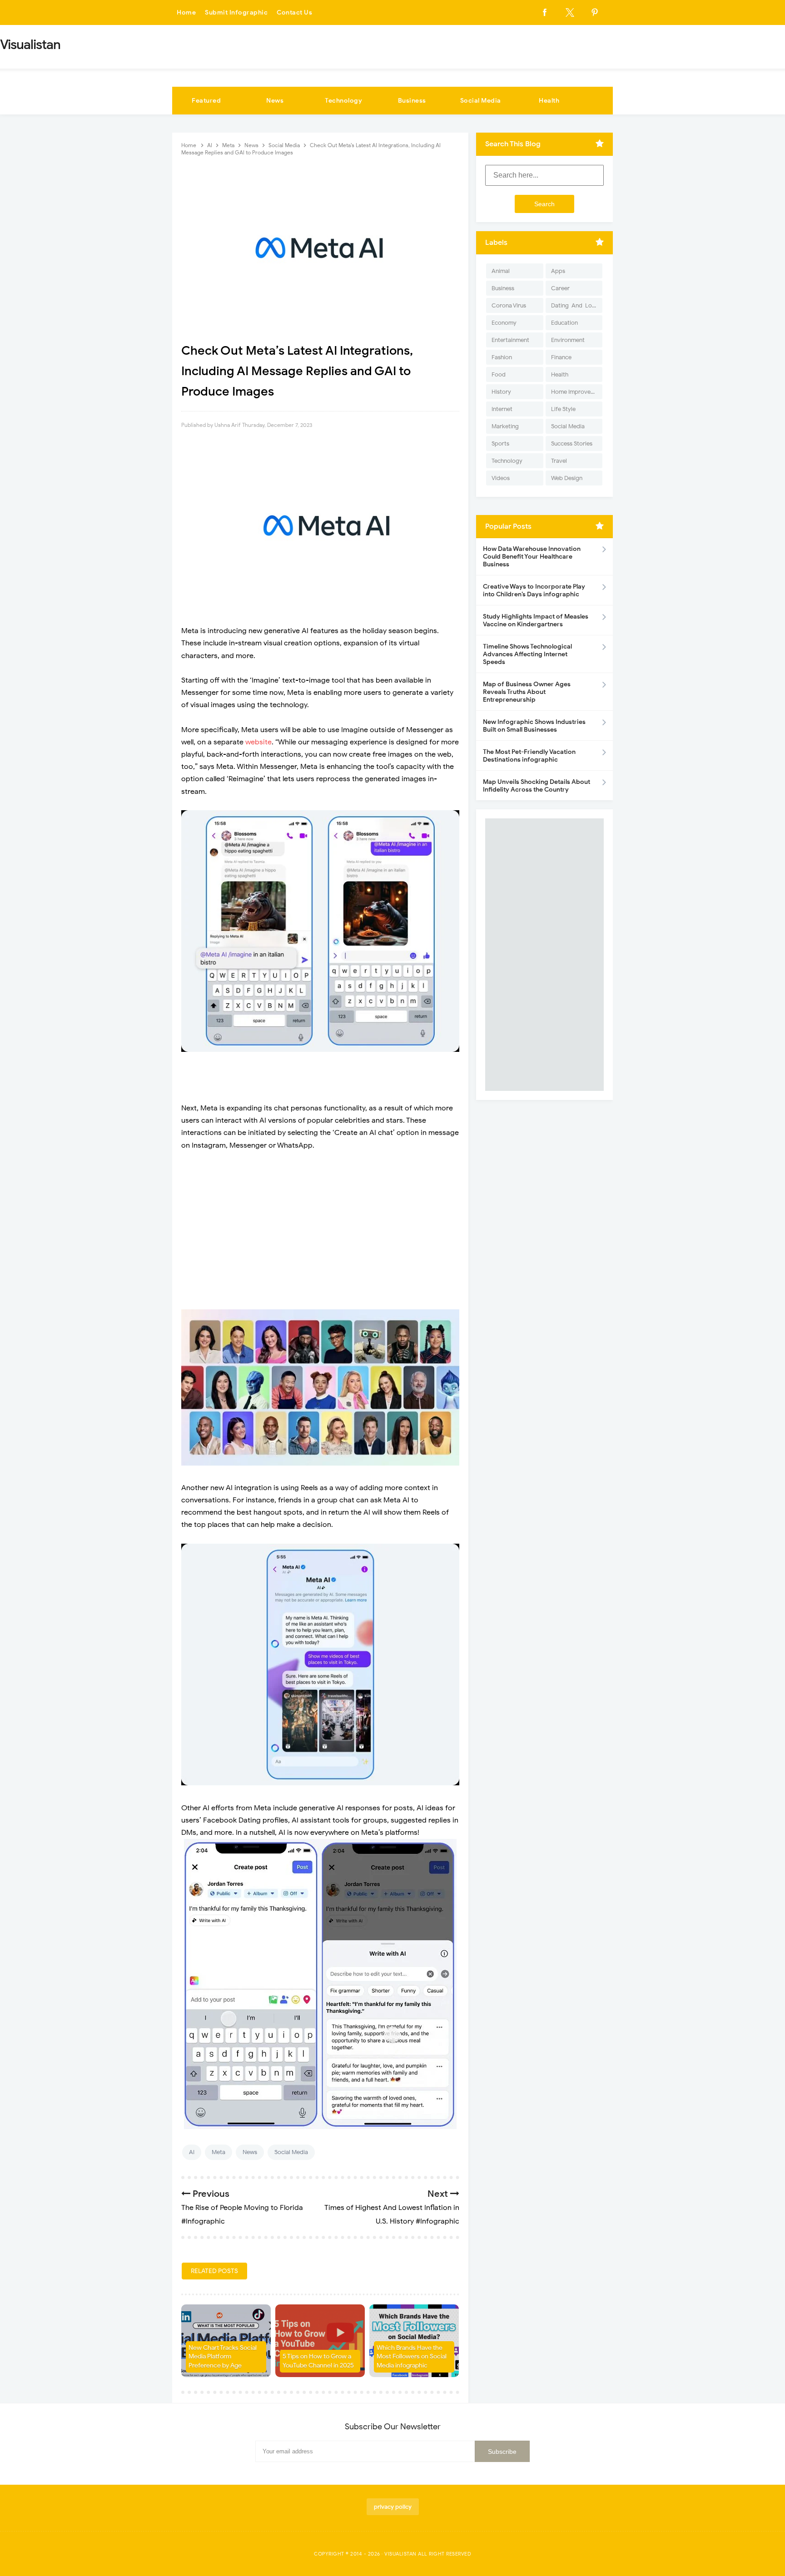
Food (499, 374)
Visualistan (400, 2554)
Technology (343, 101)
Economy (504, 323)
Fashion (502, 357)
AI (192, 2152)
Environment (568, 340)
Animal (501, 271)
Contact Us (294, 12)
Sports (500, 443)
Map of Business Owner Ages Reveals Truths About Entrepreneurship (527, 692)
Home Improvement (577, 392)
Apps (558, 271)
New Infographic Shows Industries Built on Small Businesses (534, 726)
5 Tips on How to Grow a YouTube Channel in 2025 (318, 2361)
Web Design (567, 478)
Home (186, 12)
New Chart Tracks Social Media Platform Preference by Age (223, 2357)
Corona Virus (509, 305)
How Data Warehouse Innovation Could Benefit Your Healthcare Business (532, 557)
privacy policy (393, 2507)
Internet (502, 409)
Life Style (563, 409)
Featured (206, 101)
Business (412, 101)
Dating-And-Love (575, 305)
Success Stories (572, 443)
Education (564, 323)
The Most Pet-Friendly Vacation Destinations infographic (529, 756)
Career (560, 288)
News (275, 101)
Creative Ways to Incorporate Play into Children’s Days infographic (534, 590)
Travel (559, 461)
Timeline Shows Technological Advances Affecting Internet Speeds (527, 654)
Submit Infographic (236, 12)
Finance (561, 357)
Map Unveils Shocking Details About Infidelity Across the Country (537, 786)
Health (549, 101)
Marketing (505, 426)
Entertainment (510, 340)
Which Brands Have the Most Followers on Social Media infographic (412, 2357)
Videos (501, 478)
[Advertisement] (320, 1224)
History (501, 392)
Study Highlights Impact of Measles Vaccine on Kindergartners (536, 620)
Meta (219, 2152)
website (258, 742)
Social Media (481, 101)
